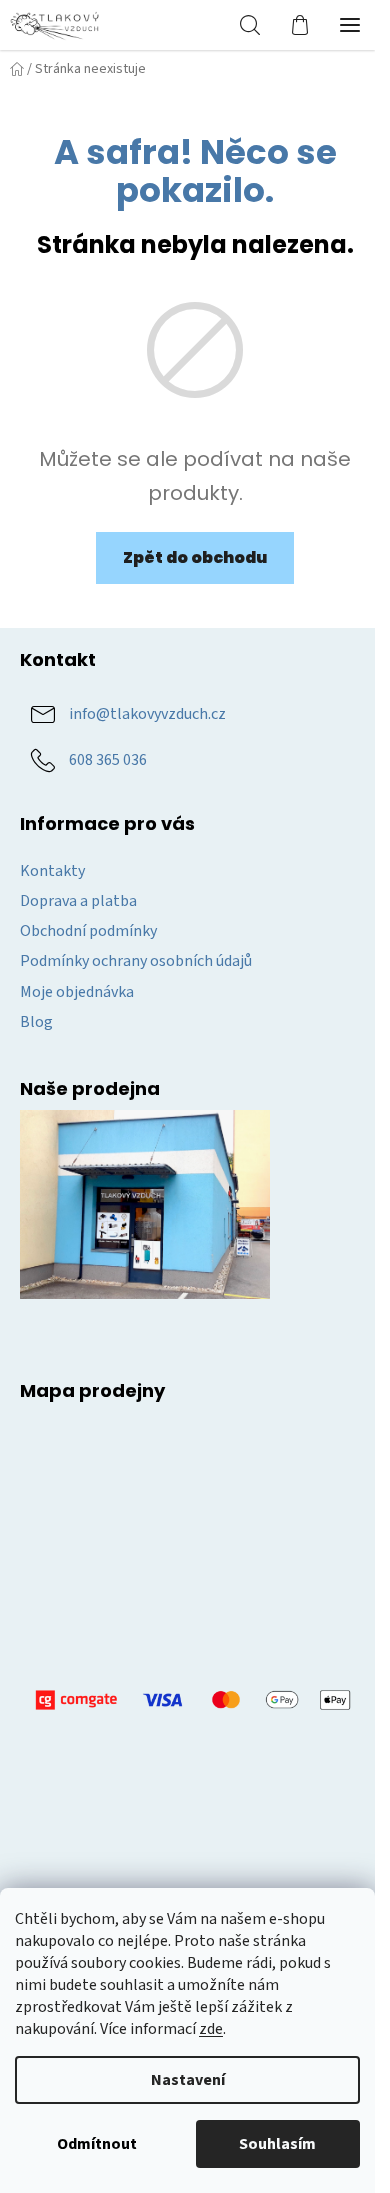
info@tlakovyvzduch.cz (147, 714)
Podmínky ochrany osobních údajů (136, 961)
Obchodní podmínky (88, 931)
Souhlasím (277, 2144)
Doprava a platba (78, 901)
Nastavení (188, 2080)
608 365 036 (108, 760)
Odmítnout (97, 2144)
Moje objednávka (77, 992)
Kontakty (52, 871)
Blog (36, 1022)
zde (211, 2029)
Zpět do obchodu (195, 557)
